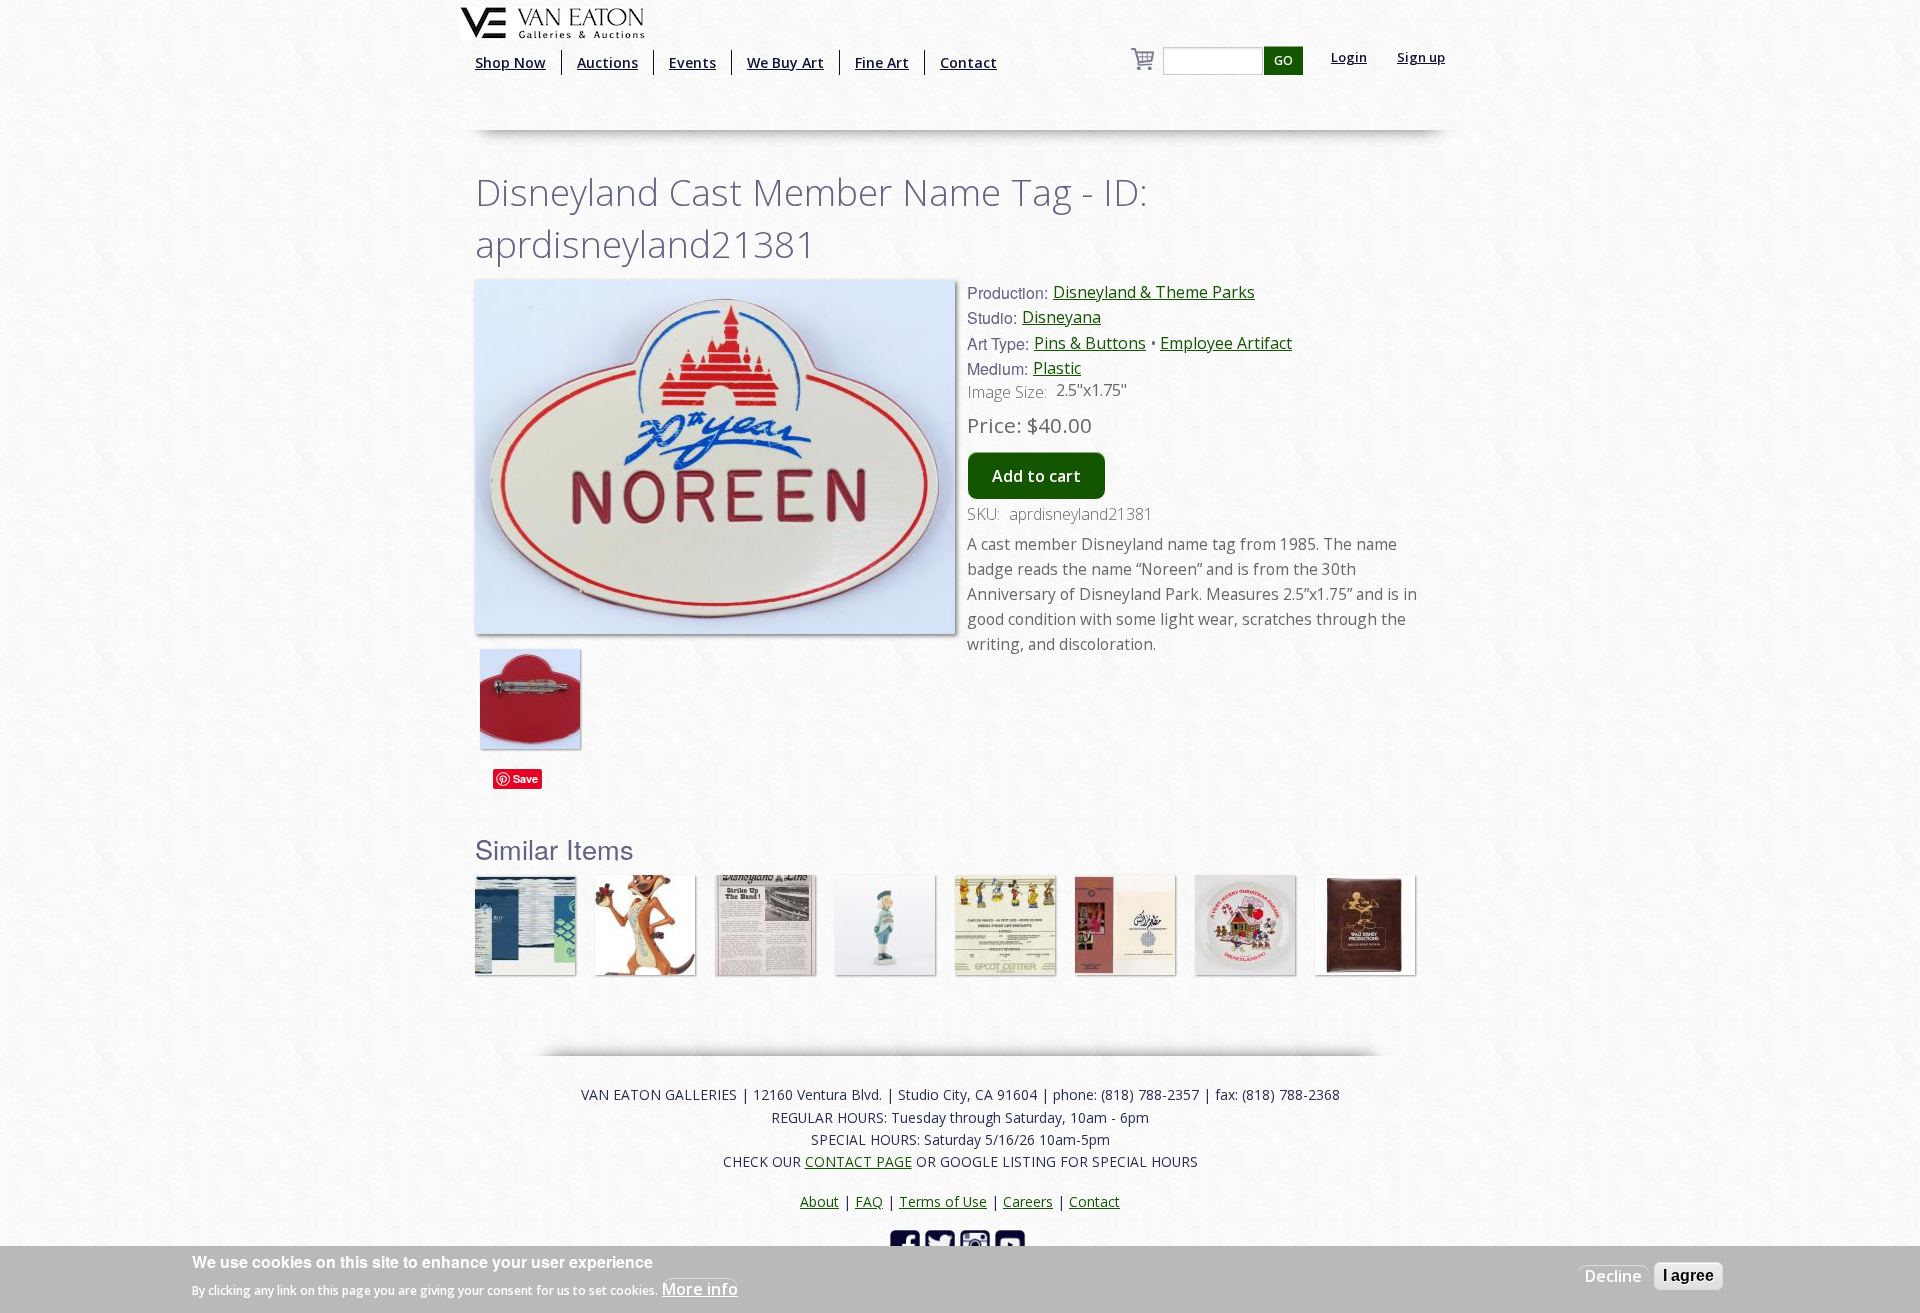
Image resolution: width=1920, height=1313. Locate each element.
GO (1283, 60)
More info (700, 1289)
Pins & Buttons (1090, 343)
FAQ (869, 1201)
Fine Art (882, 62)
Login (1349, 57)
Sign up (1421, 57)
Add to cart (1036, 476)
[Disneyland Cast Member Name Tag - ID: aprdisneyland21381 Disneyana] (715, 455)
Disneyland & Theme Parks (1154, 292)
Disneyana (1061, 317)
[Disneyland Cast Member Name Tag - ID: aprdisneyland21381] (535, 689)
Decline (1613, 1276)
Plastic (1057, 368)
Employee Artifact (1226, 343)
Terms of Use (943, 1201)
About (819, 1201)
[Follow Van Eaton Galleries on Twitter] (942, 1243)
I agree (1688, 1275)
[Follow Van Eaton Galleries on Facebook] (907, 1243)
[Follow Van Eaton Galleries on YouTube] (1012, 1243)
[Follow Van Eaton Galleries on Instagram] (977, 1243)
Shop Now (510, 62)
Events (692, 62)
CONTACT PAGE (858, 1161)
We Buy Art (785, 62)
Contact (968, 62)
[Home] (552, 21)
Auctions (607, 62)
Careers (1028, 1201)
